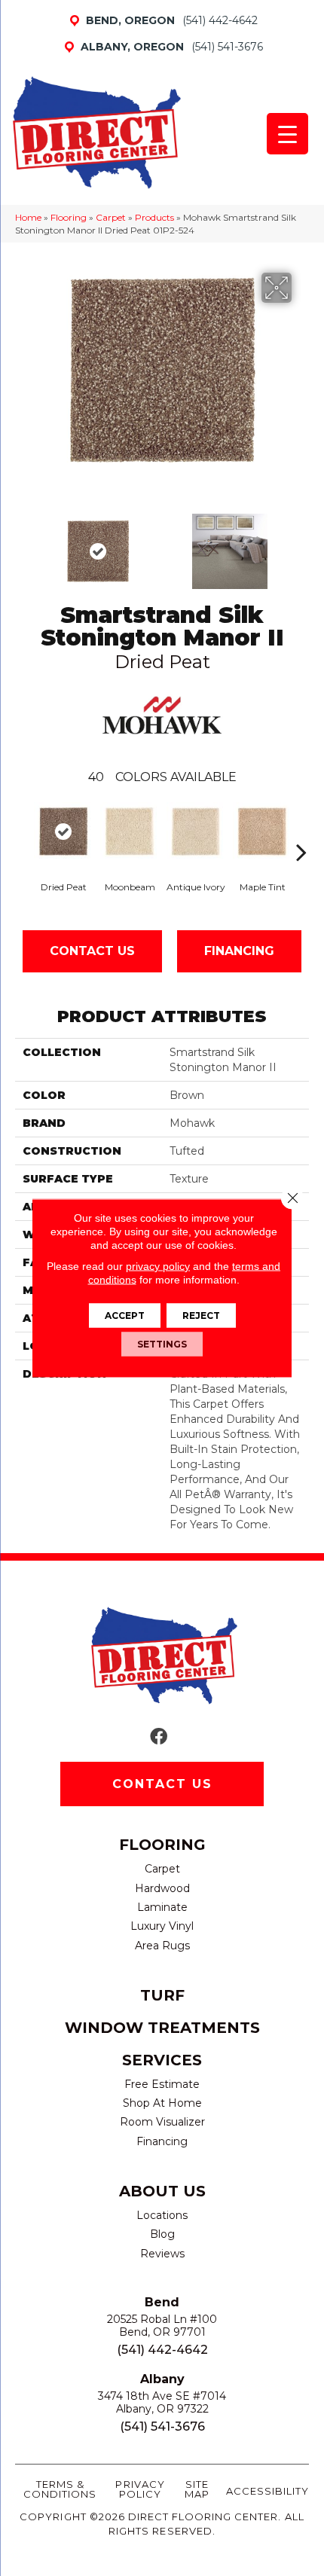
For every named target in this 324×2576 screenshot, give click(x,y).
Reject (201, 1315)
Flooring (69, 217)
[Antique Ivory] (196, 832)
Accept (125, 1315)
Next (301, 544)
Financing (239, 951)
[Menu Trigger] (287, 134)
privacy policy (158, 1266)
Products (154, 217)
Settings (162, 1344)
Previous (23, 544)
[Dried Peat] (63, 832)
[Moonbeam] (130, 832)
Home (28, 217)
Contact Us (92, 951)
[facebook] (159, 1737)
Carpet (111, 217)
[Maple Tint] (262, 832)
